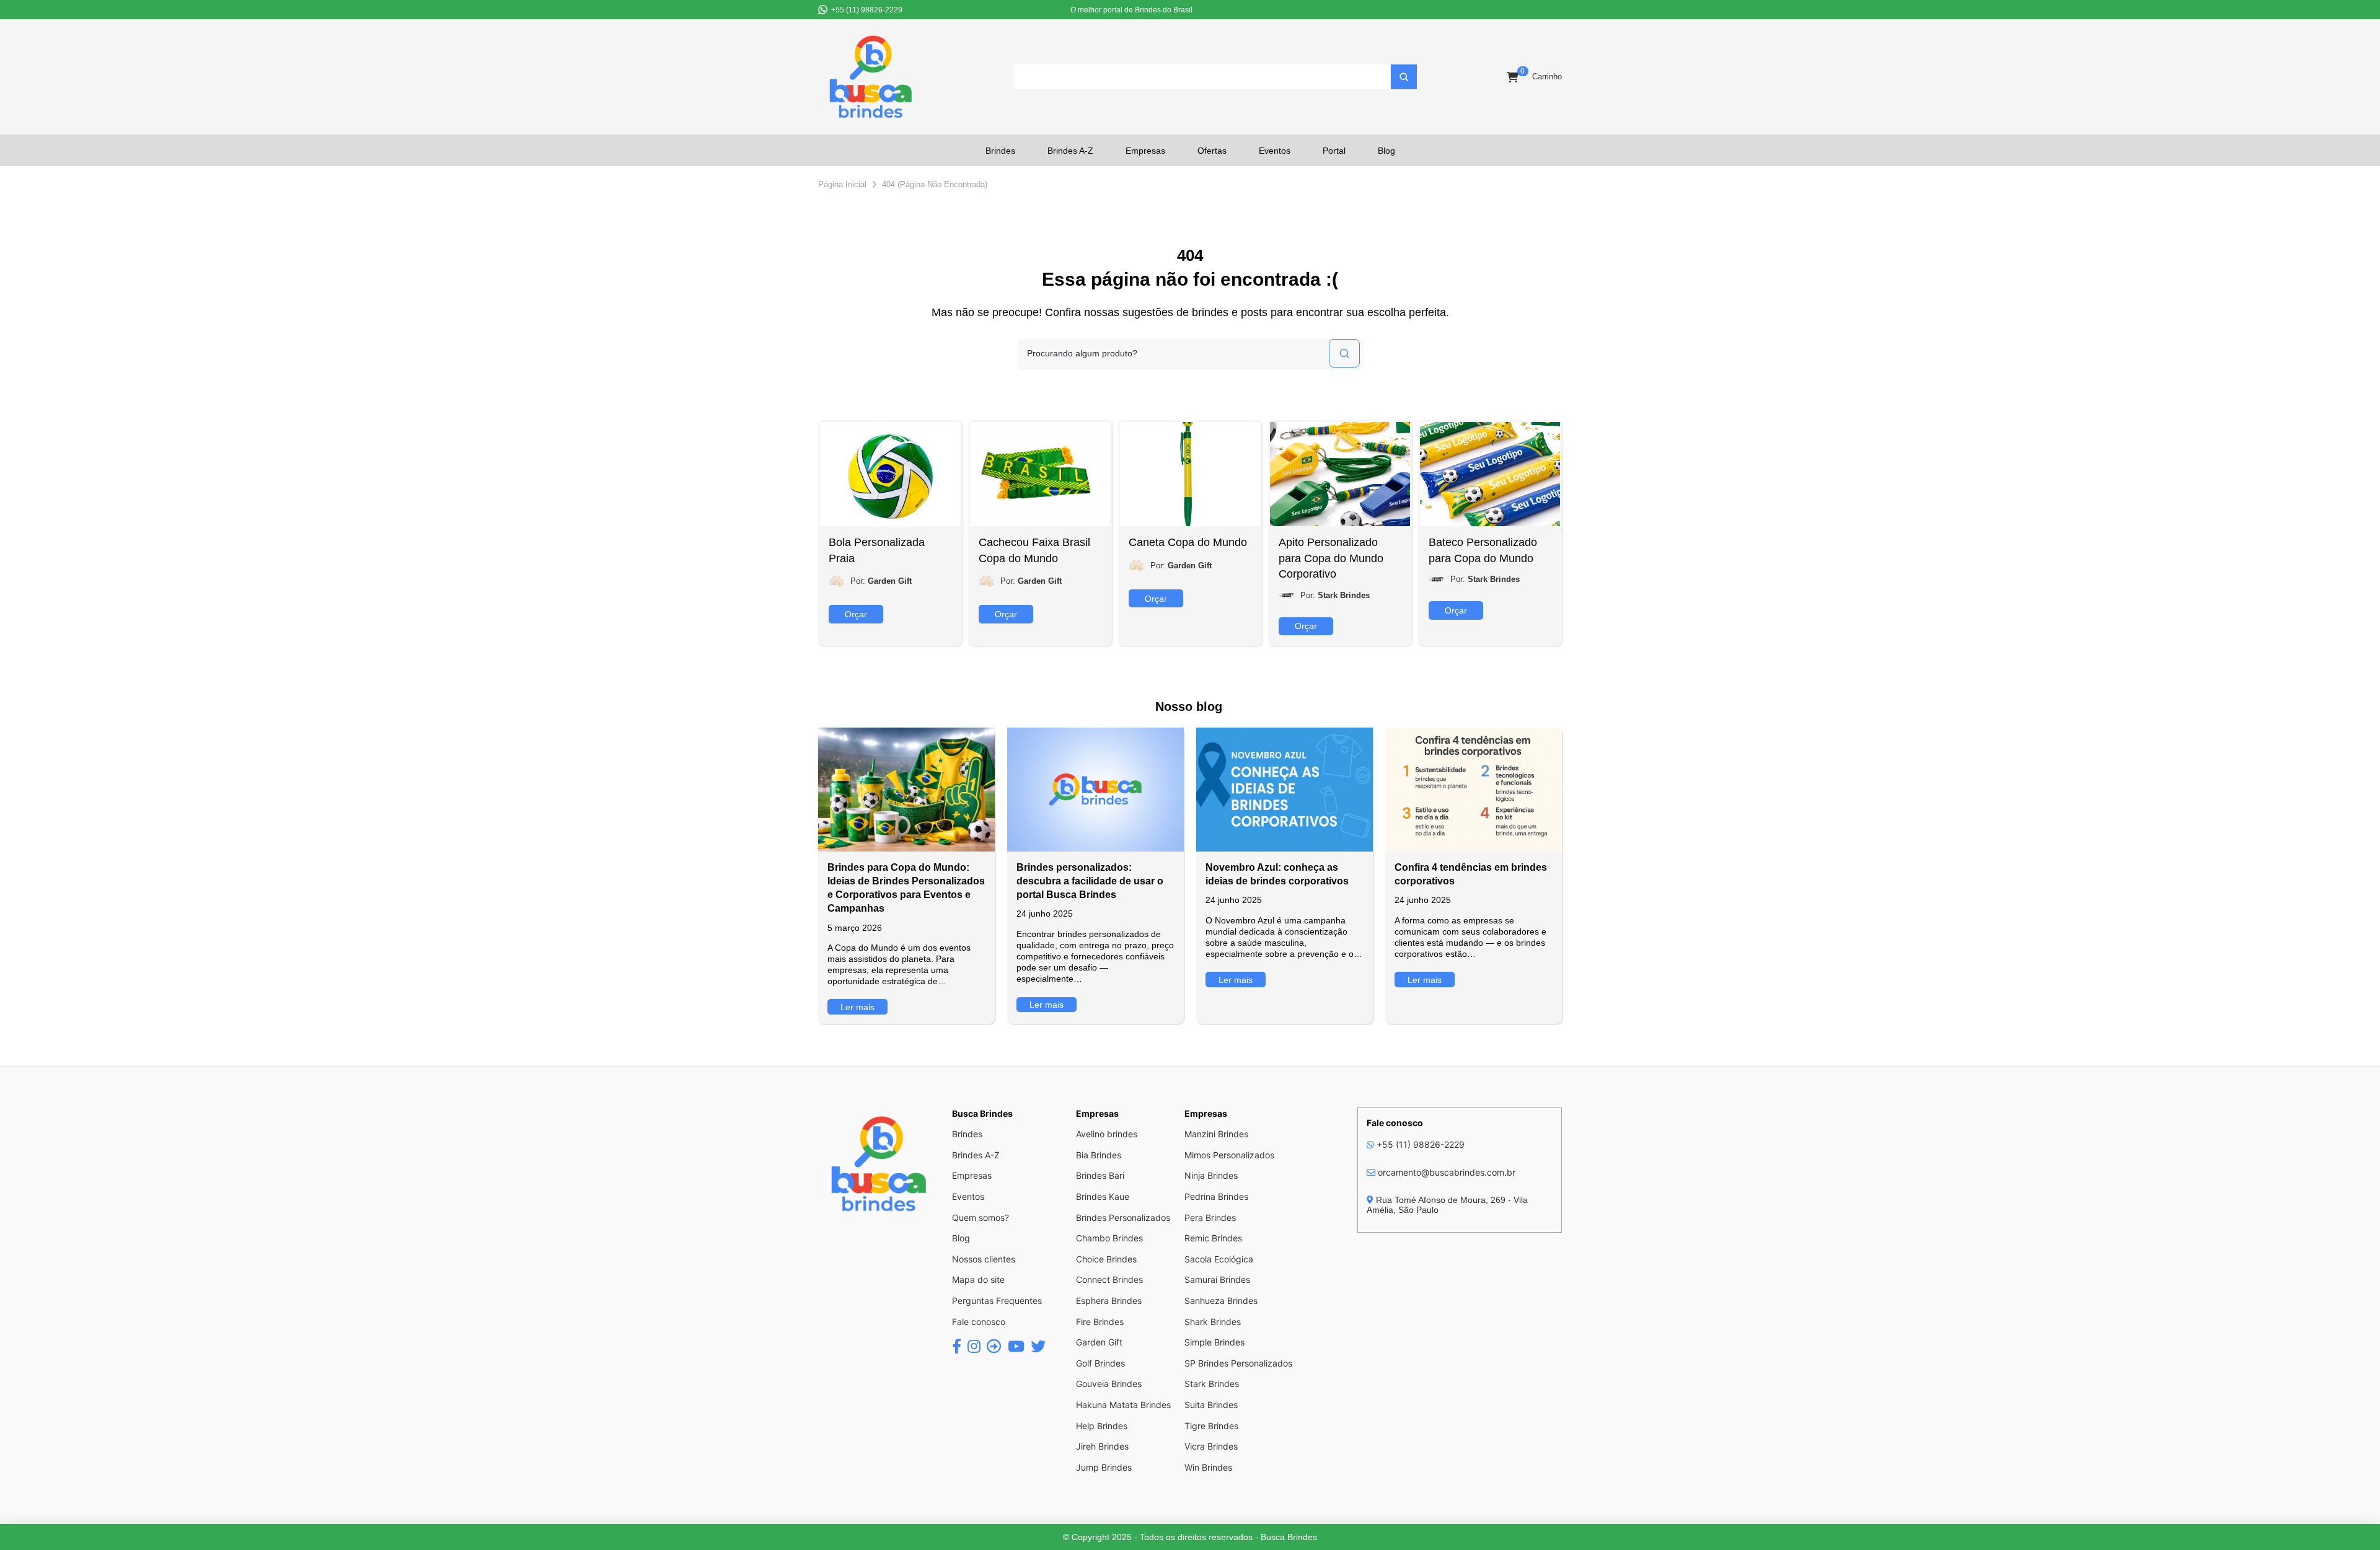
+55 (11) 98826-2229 (1419, 1144)
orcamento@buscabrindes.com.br (1445, 1172)
